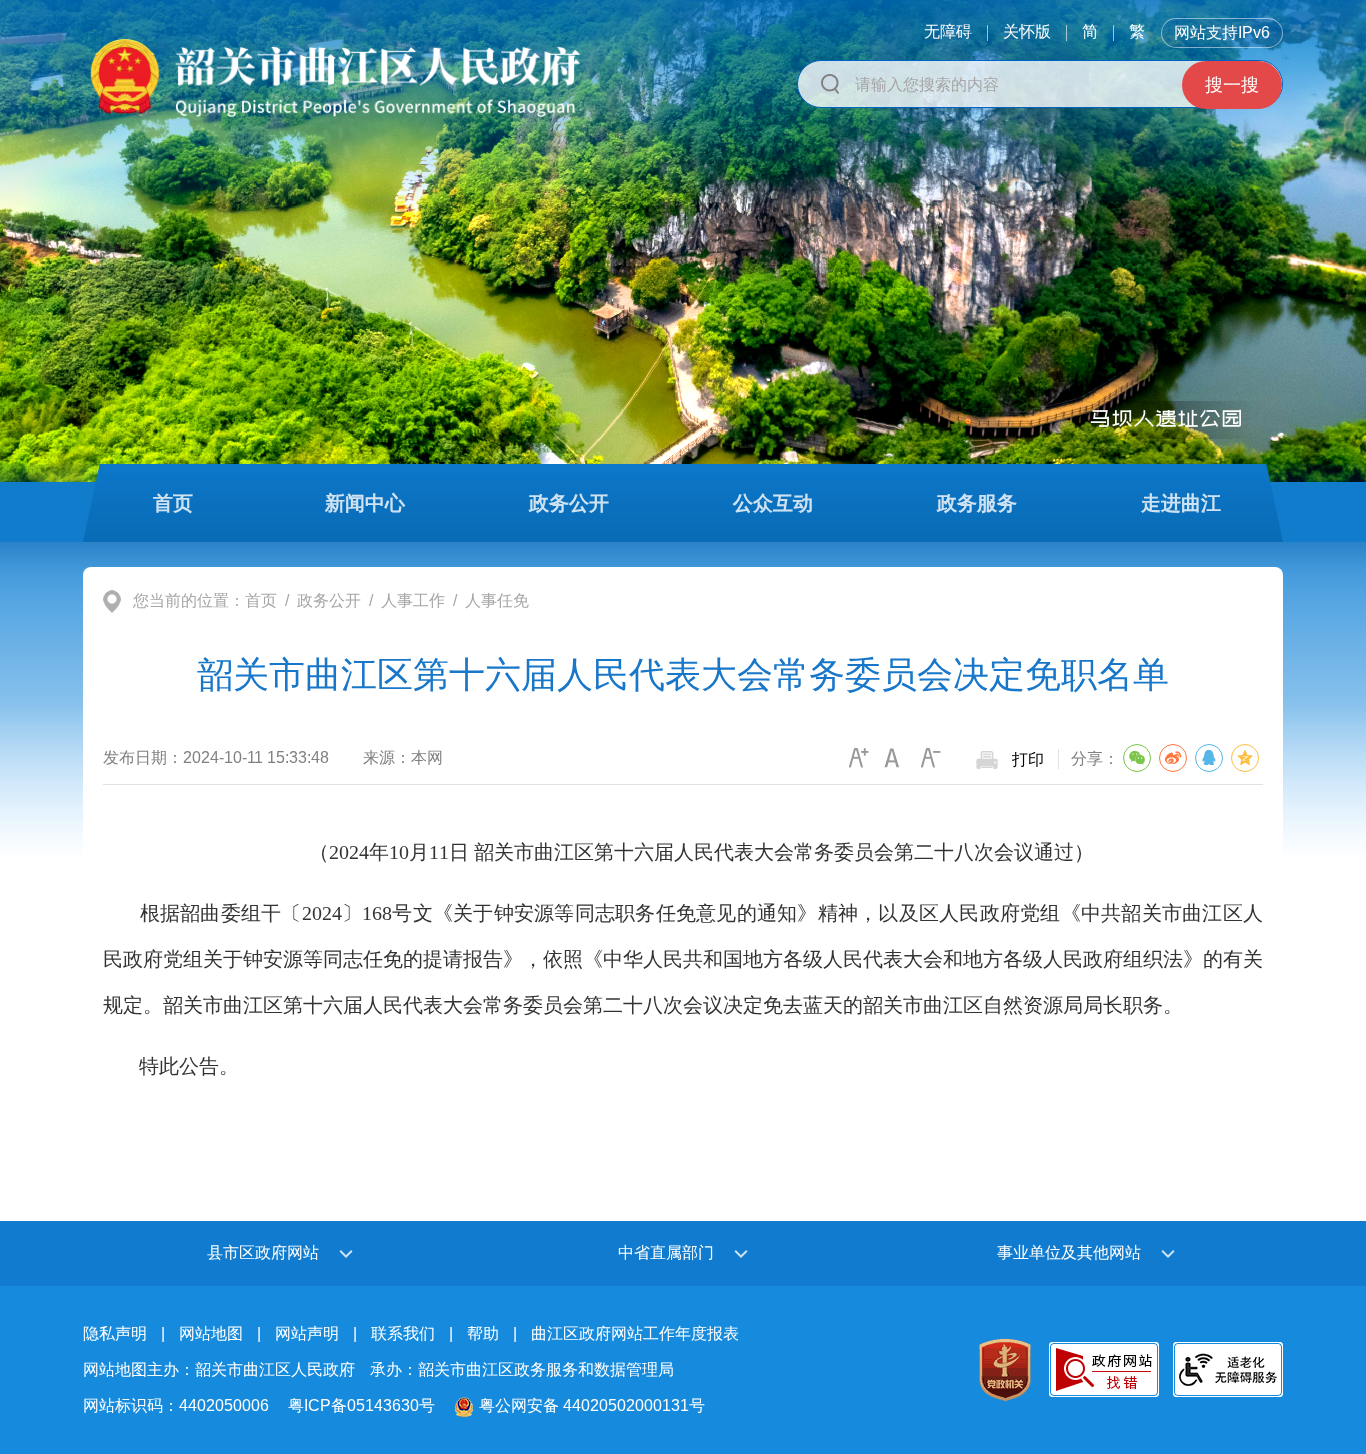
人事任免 (497, 600)
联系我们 (403, 1333)
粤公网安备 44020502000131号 (592, 1405)
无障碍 (948, 31)
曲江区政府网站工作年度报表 (635, 1333)
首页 (261, 600)
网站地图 (211, 1333)
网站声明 (307, 1333)
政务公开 (329, 600)
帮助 (483, 1333)
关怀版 (1027, 31)
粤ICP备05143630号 (361, 1405)
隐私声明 (115, 1333)
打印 (1028, 759)
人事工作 (413, 600)
